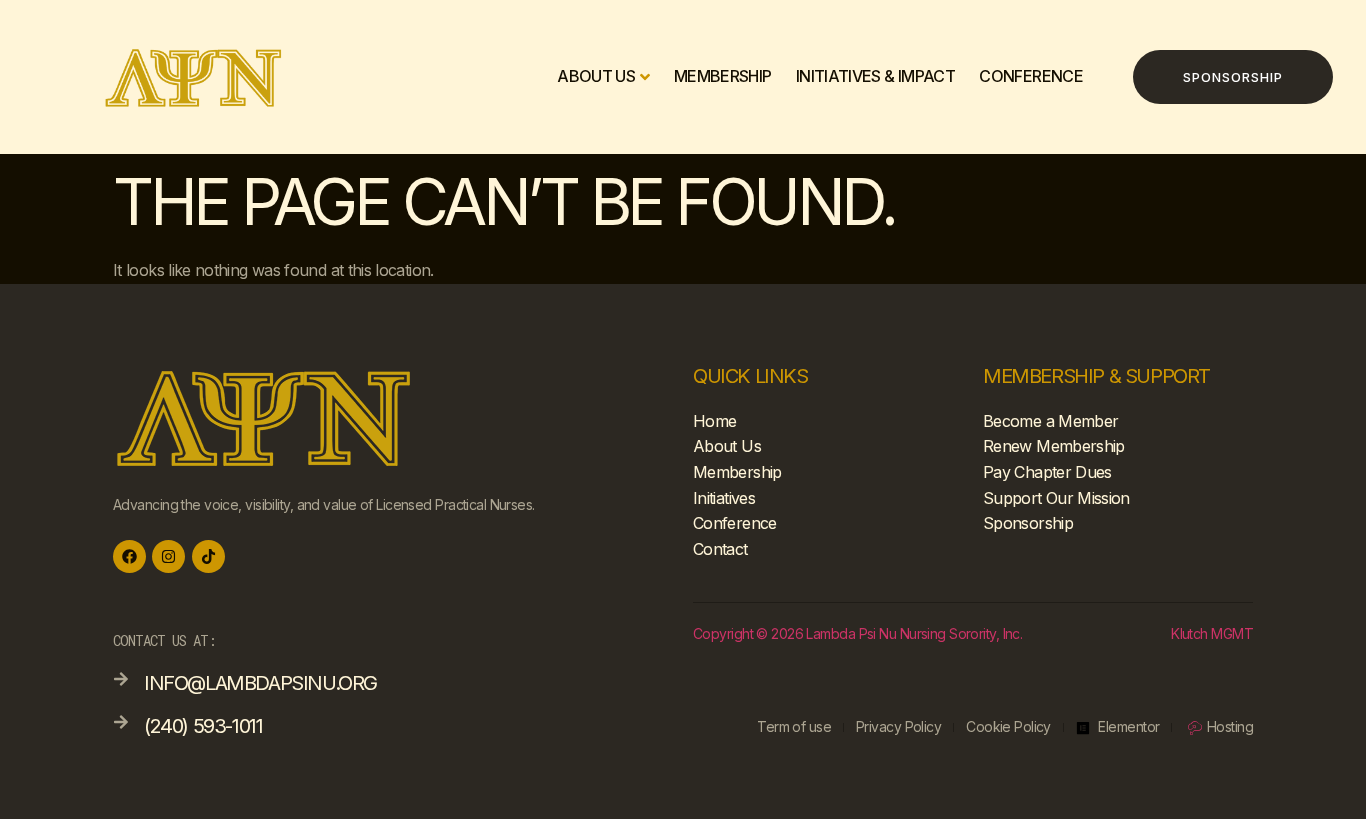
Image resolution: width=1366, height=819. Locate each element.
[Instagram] (168, 556)
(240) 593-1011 (203, 726)
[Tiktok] (208, 556)
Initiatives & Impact (875, 77)
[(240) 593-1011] (121, 722)
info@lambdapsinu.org (260, 683)
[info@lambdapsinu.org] (121, 679)
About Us (596, 77)
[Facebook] (129, 556)
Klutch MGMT (1212, 633)
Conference (1031, 77)
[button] (1233, 77)
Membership (723, 77)
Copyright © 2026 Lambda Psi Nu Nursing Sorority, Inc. (857, 633)
